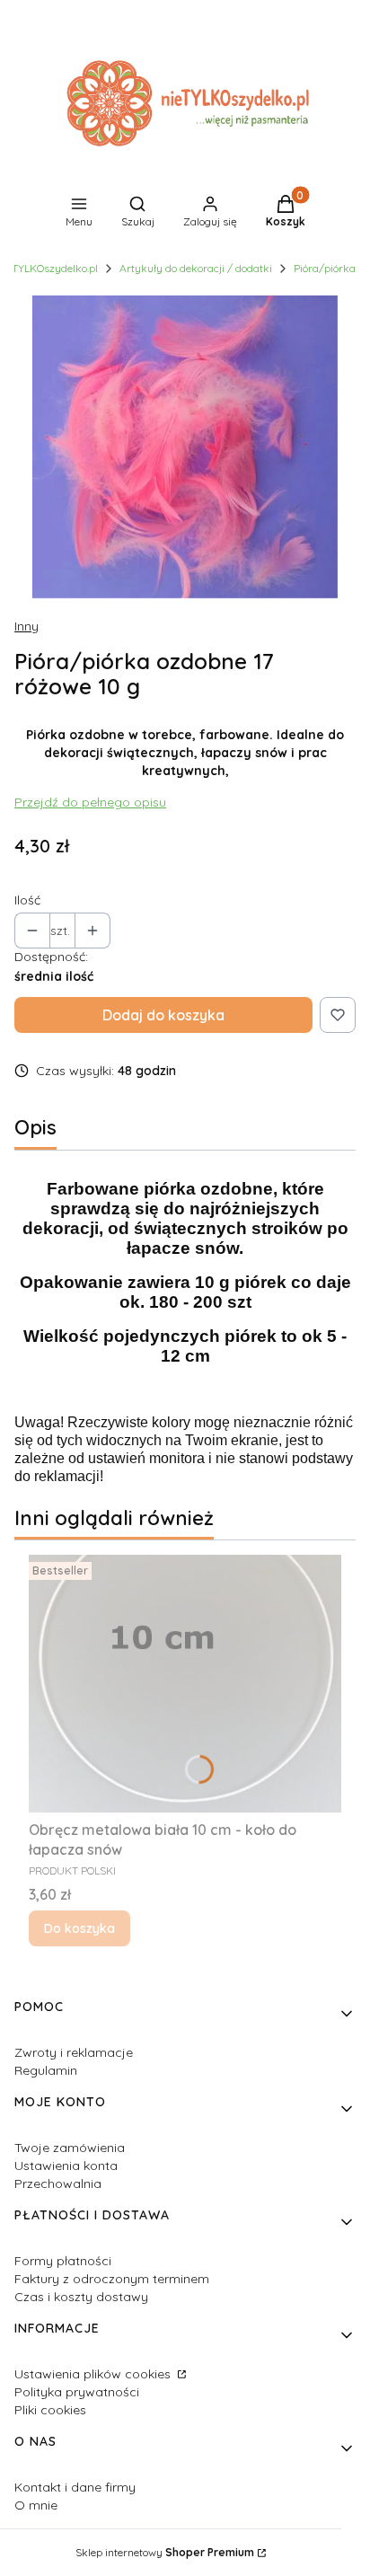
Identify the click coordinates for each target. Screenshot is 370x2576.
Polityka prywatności (77, 2392)
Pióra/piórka (325, 268)
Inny (26, 626)
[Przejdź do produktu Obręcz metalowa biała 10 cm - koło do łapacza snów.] (185, 1684)
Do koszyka (79, 1928)
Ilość (27, 900)
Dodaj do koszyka (163, 1015)
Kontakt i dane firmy (75, 2487)
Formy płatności (63, 2261)
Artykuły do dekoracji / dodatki (196, 268)
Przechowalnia (58, 2183)
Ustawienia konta (66, 2166)
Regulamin (46, 2070)
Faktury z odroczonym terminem (112, 2279)
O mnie (36, 2505)
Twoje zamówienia (70, 2148)
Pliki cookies (50, 2410)
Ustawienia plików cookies (94, 2374)
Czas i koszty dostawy (81, 2297)
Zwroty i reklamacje (74, 2052)
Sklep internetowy (165, 2552)
